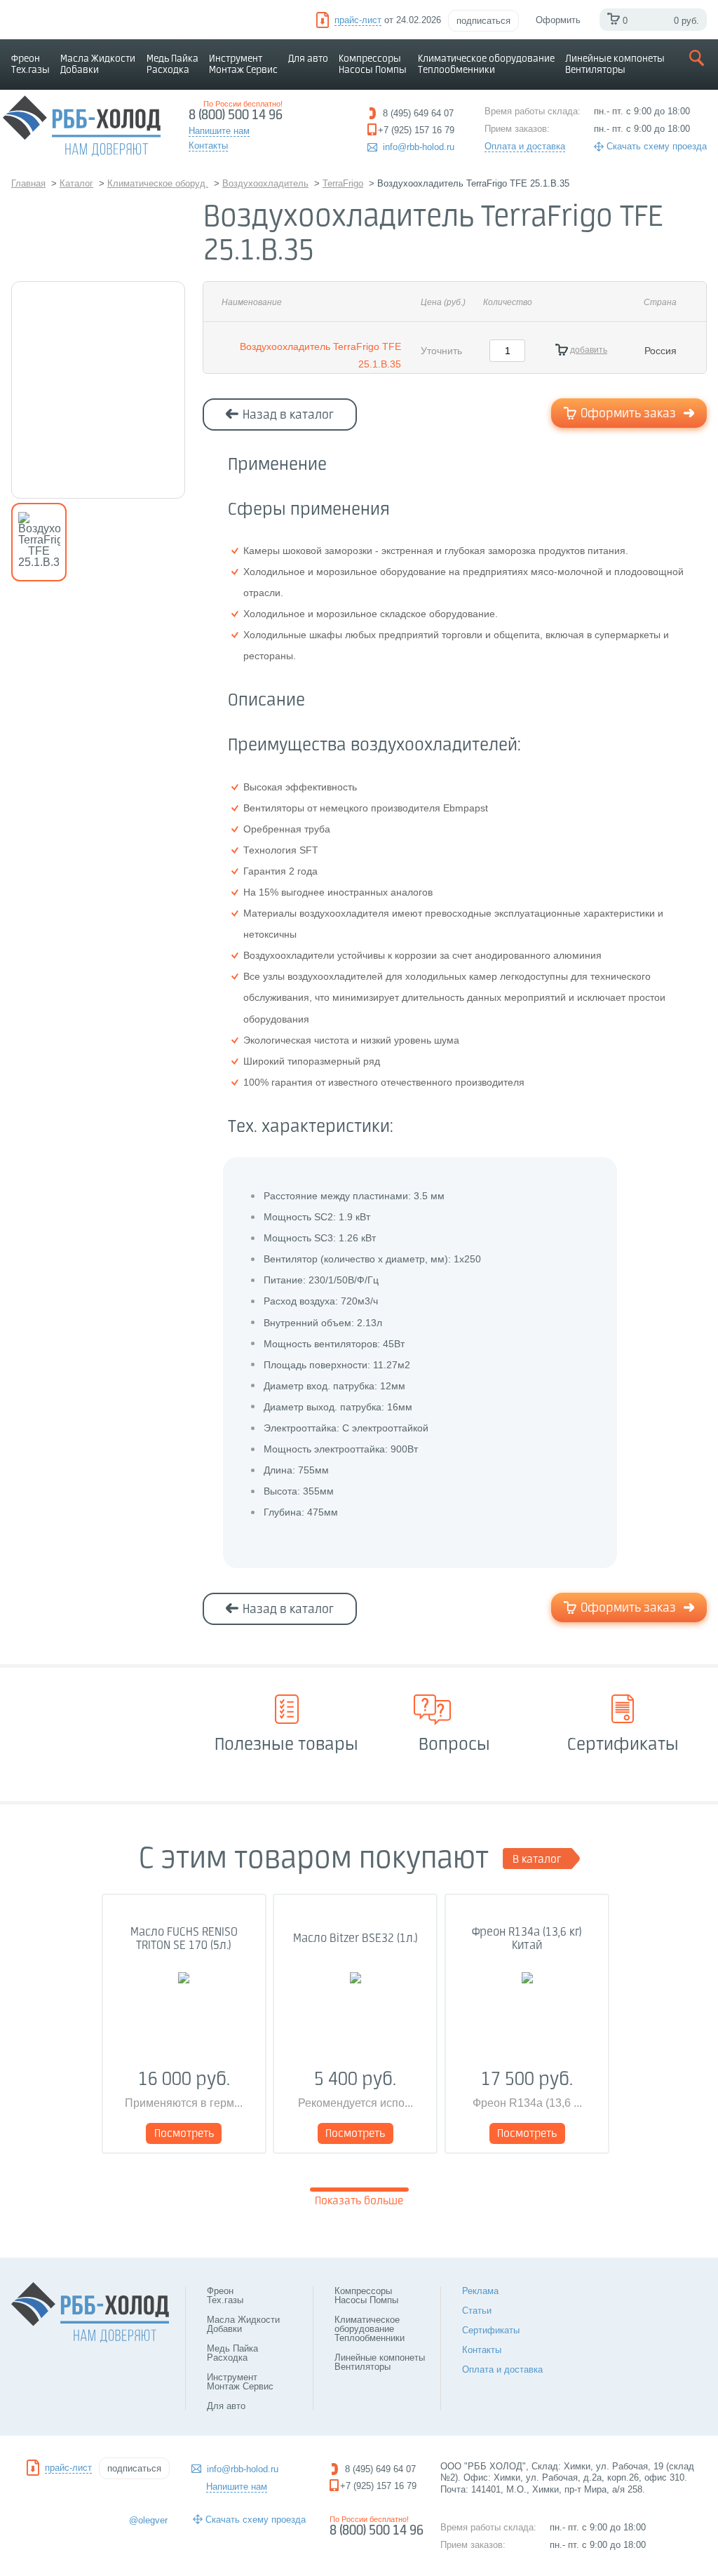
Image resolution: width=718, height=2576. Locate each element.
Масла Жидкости (98, 65)
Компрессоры (373, 65)
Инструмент (243, 65)
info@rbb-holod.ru (419, 147)
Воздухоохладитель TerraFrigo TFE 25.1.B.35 (320, 355)
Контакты (482, 2350)
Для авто (308, 59)
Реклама (480, 2291)
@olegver (148, 2520)
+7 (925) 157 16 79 (378, 2486)
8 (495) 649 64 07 (380, 2469)
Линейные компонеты (615, 65)
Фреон (31, 65)
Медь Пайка (172, 65)
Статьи (477, 2311)
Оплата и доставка (525, 146)
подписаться (483, 21)
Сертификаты (491, 2330)
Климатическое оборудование (486, 65)
